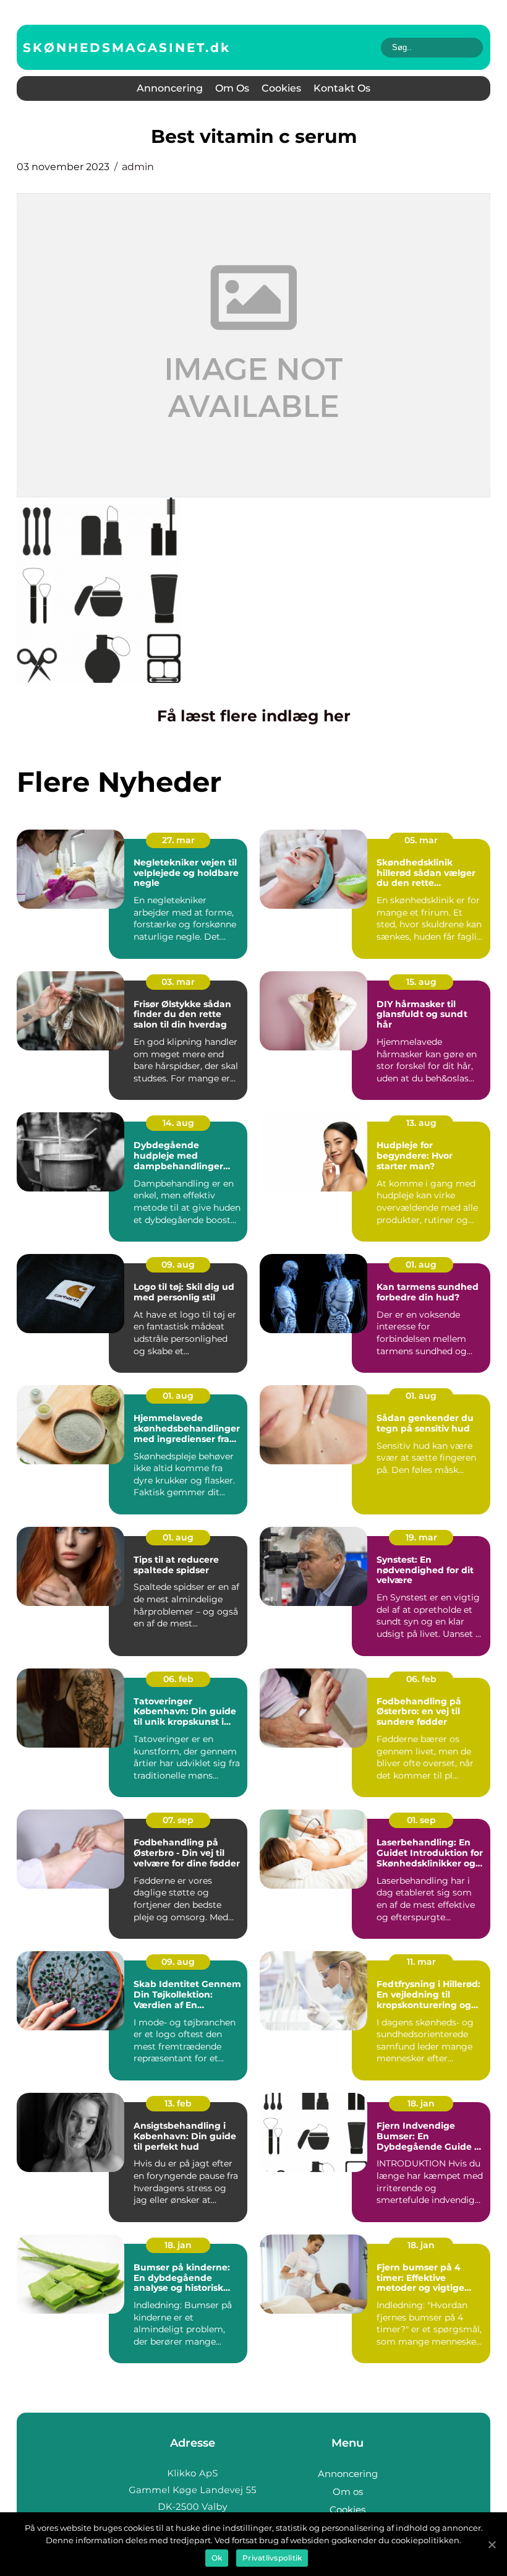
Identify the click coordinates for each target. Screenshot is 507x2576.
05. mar (421, 840)
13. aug (421, 1123)
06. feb (178, 1679)
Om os (232, 88)
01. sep (421, 1820)
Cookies (281, 88)
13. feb (178, 2103)
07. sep (178, 1820)
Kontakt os (342, 88)
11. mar (421, 1962)
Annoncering (170, 88)
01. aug (421, 1264)
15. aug (421, 982)
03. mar (178, 982)
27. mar (178, 840)
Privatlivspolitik (272, 2558)
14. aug (178, 1123)
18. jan (421, 2103)
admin (138, 167)
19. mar (421, 1537)
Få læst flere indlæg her (254, 716)
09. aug (178, 1264)
